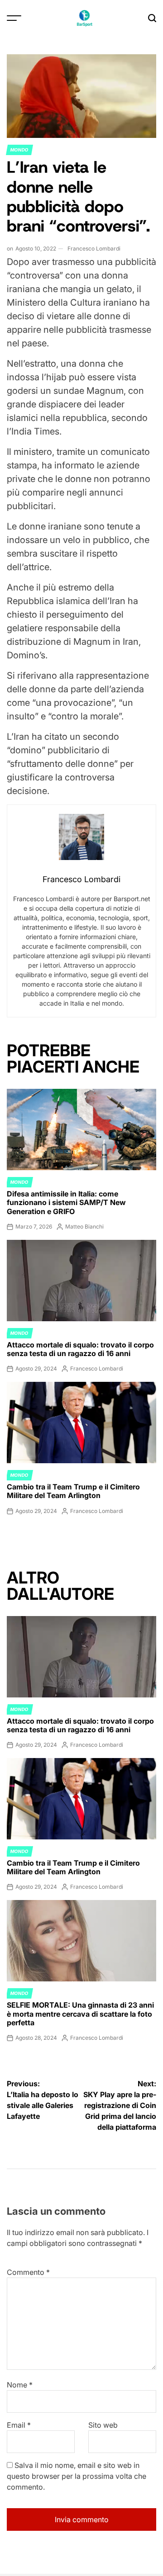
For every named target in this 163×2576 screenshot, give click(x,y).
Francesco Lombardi (94, 248)
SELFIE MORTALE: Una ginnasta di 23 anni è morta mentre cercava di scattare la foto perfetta (80, 2014)
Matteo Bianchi (84, 1227)
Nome (20, 2385)
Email (19, 2425)
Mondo (19, 150)
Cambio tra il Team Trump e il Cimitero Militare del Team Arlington (73, 1491)
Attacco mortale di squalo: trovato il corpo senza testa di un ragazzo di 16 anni (80, 1349)
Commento (28, 2272)
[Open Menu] (14, 18)
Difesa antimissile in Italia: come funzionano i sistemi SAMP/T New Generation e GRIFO (66, 1202)
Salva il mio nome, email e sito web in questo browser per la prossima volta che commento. (77, 2476)
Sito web (103, 2425)
